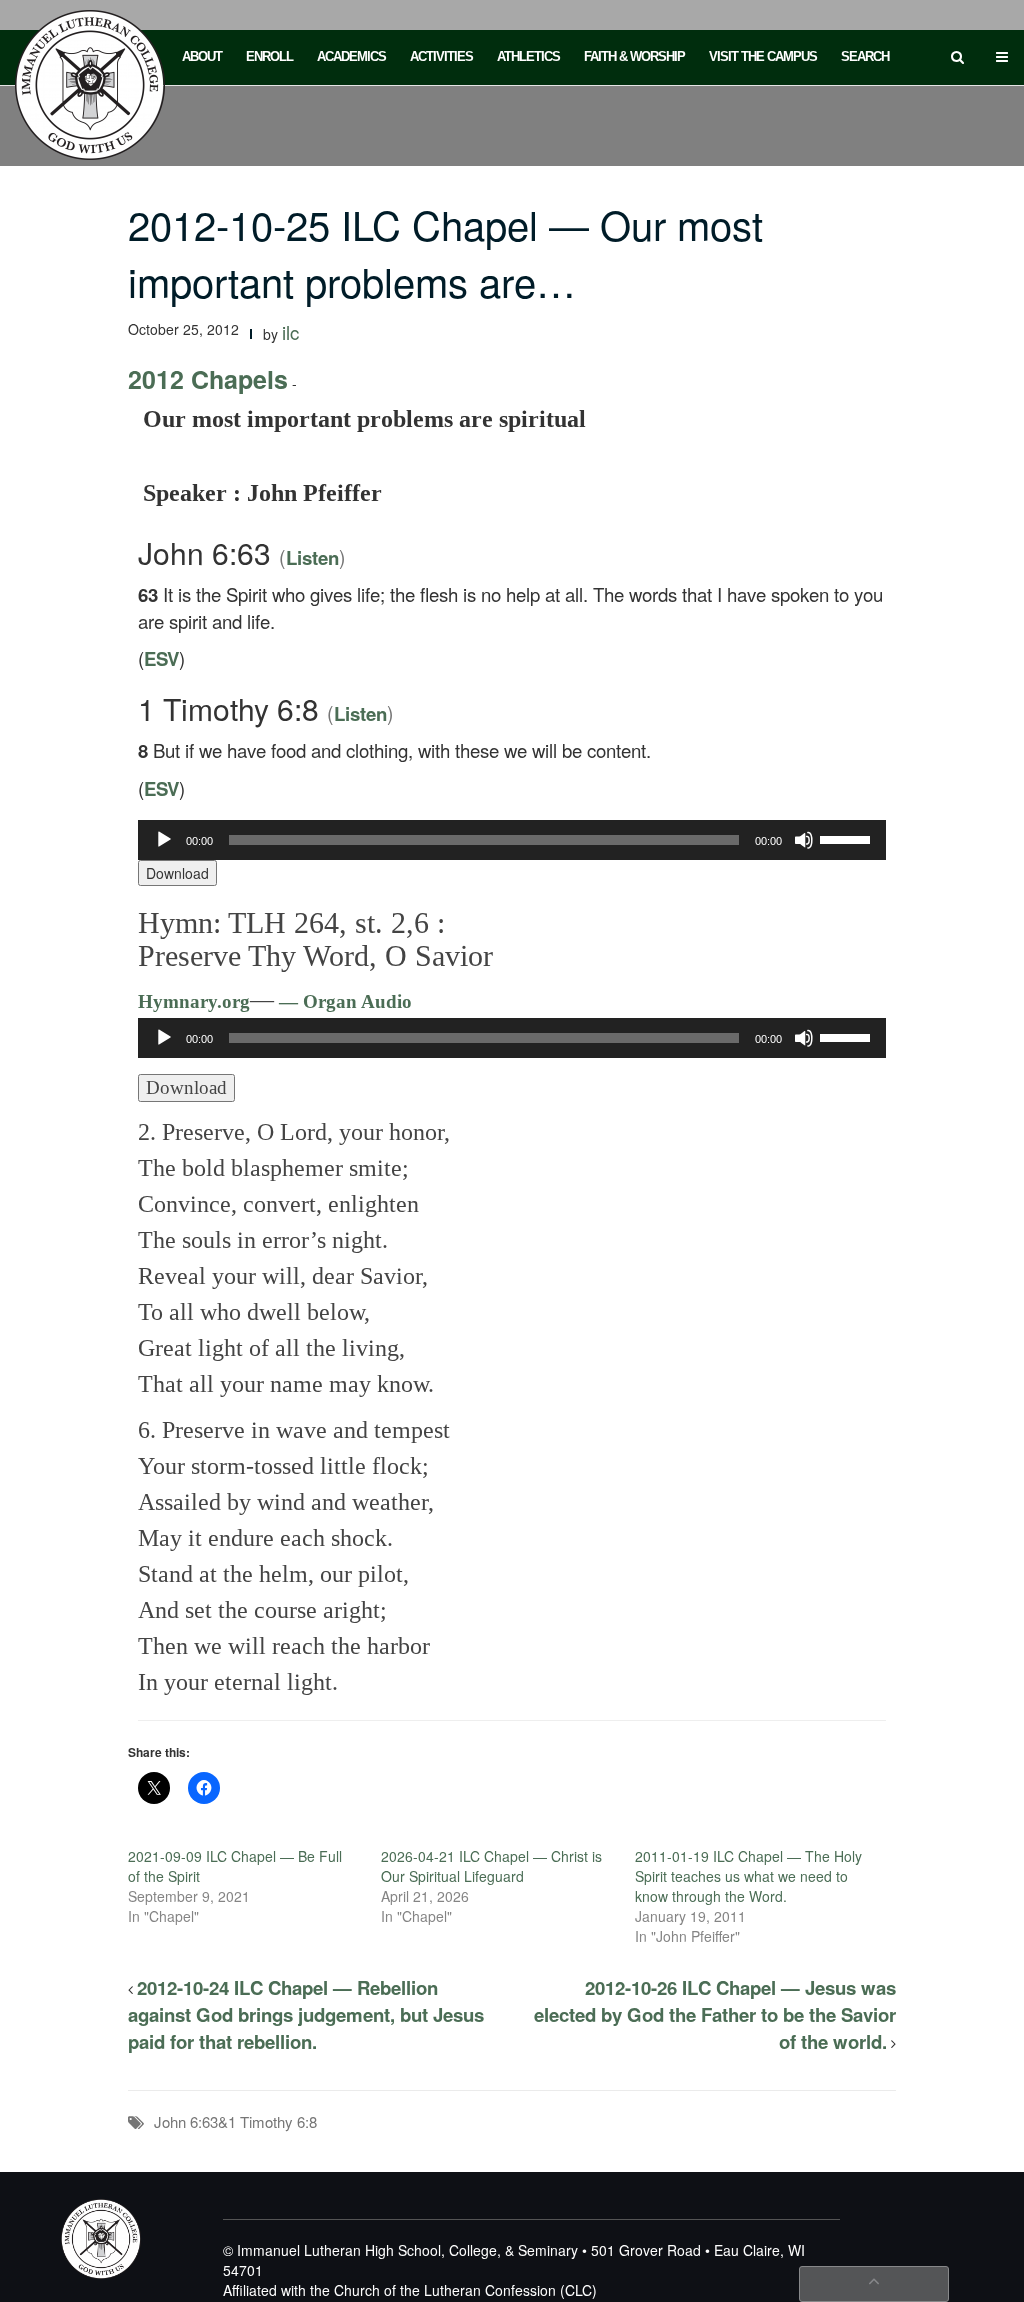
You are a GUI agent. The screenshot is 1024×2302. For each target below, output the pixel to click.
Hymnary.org (194, 1001)
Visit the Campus (763, 56)
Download (177, 873)
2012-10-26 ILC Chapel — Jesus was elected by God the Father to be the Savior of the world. (715, 2014)
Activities (441, 56)
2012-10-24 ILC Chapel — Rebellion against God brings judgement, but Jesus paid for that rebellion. (306, 2014)
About (202, 56)
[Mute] (804, 840)
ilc (290, 332)
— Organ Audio (343, 1001)
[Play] (164, 840)
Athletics (528, 56)
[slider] (848, 838)
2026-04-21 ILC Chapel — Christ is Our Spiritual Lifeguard (491, 1866)
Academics (351, 56)
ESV (161, 658)
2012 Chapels (208, 379)
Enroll (269, 56)
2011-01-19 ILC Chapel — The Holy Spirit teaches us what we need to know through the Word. (748, 1876)
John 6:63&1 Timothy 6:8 (235, 2121)
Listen (312, 557)
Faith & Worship (634, 56)
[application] (512, 840)
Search (865, 56)
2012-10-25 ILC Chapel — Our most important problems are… (445, 252)
